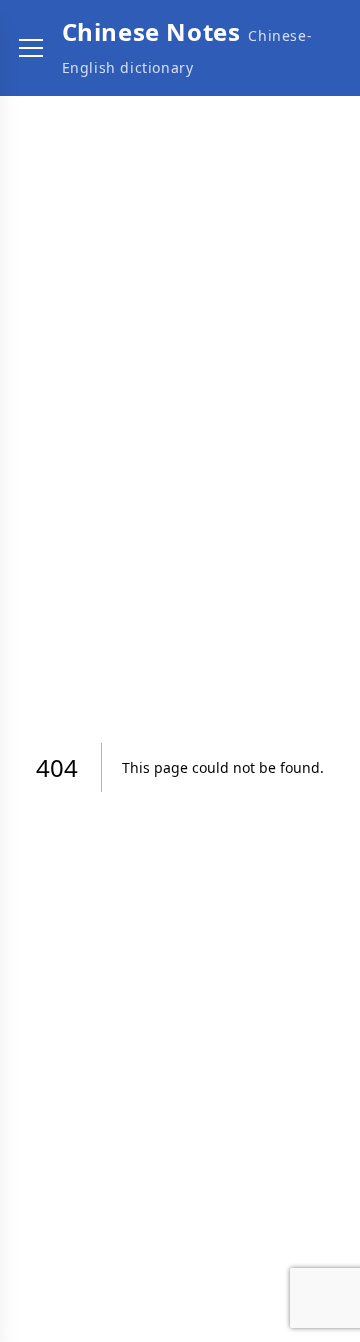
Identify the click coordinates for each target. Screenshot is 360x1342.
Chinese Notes (151, 31)
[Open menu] (31, 48)
